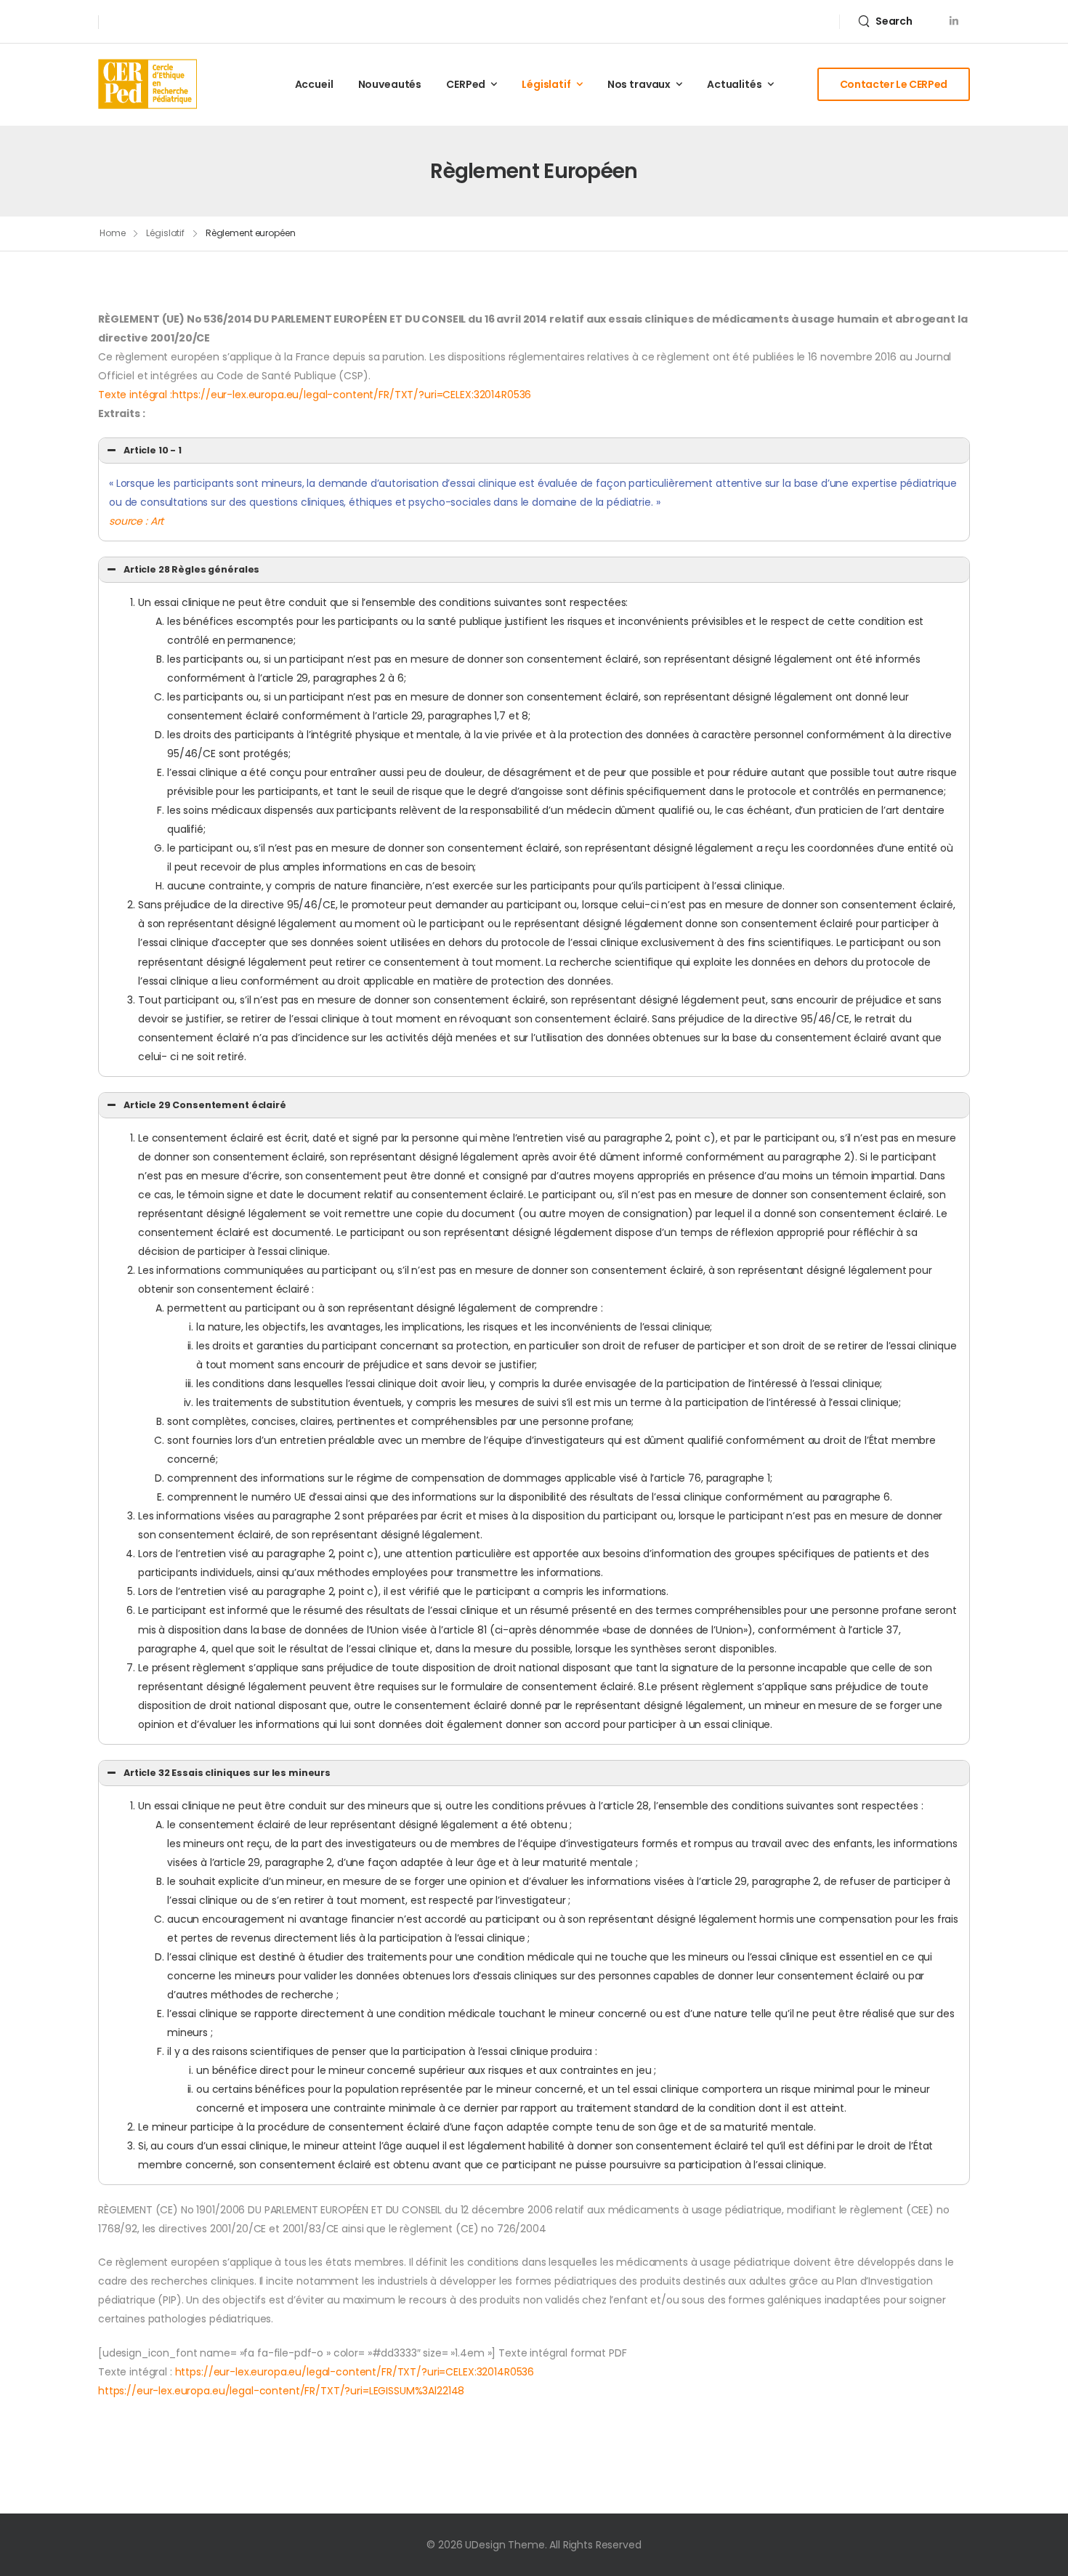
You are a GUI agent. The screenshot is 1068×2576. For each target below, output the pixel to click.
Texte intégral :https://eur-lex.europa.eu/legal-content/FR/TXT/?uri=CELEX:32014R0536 (315, 395)
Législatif (165, 233)
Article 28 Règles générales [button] (191, 569)
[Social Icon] (954, 21)
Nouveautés (390, 84)
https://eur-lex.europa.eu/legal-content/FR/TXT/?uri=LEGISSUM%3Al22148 (281, 2391)
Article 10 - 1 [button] (153, 450)
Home (113, 233)
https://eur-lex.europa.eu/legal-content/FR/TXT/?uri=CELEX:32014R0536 (355, 2372)
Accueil (314, 84)
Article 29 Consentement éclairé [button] (205, 1105)
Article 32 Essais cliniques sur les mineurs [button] (227, 1773)
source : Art (136, 521)
